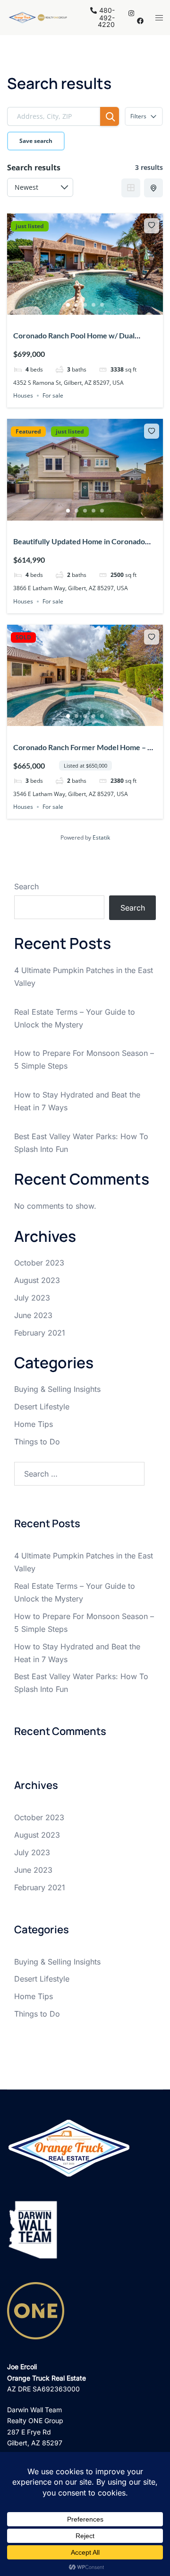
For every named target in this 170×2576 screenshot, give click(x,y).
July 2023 (32, 1298)
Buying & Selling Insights (57, 1389)
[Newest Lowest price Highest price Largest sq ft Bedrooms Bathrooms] (40, 187)
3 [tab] (85, 305)
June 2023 (33, 1315)
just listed (30, 226)
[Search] (110, 116)
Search (26, 886)
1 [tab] (68, 305)
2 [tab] (76, 305)
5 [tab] (102, 305)
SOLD (23, 637)
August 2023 (37, 1280)
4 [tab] (93, 305)
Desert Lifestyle (42, 1407)
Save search (36, 141)
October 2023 (39, 1263)
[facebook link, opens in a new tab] (140, 21)
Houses (23, 395)
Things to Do (37, 1442)
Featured (28, 432)
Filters (138, 116)
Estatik (101, 837)
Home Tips (34, 1424)
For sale (53, 395)
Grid (131, 188)
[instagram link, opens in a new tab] (130, 13)
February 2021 (40, 1333)
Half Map (153, 188)
